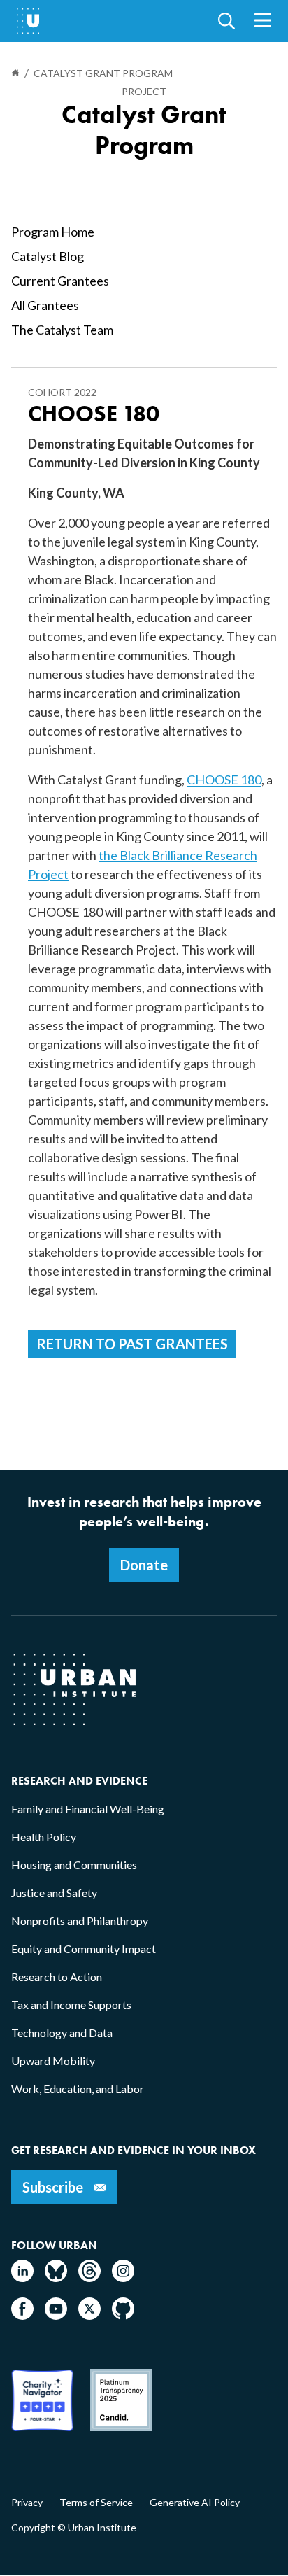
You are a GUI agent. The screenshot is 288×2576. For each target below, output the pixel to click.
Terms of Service (96, 2503)
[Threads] (89, 2278)
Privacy (27, 2503)
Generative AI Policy (195, 2503)
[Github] (123, 2315)
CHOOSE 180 (224, 780)
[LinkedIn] (22, 2278)
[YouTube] (56, 2315)
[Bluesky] (56, 2278)
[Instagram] (123, 2278)
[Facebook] (22, 2315)
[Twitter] (89, 2315)
